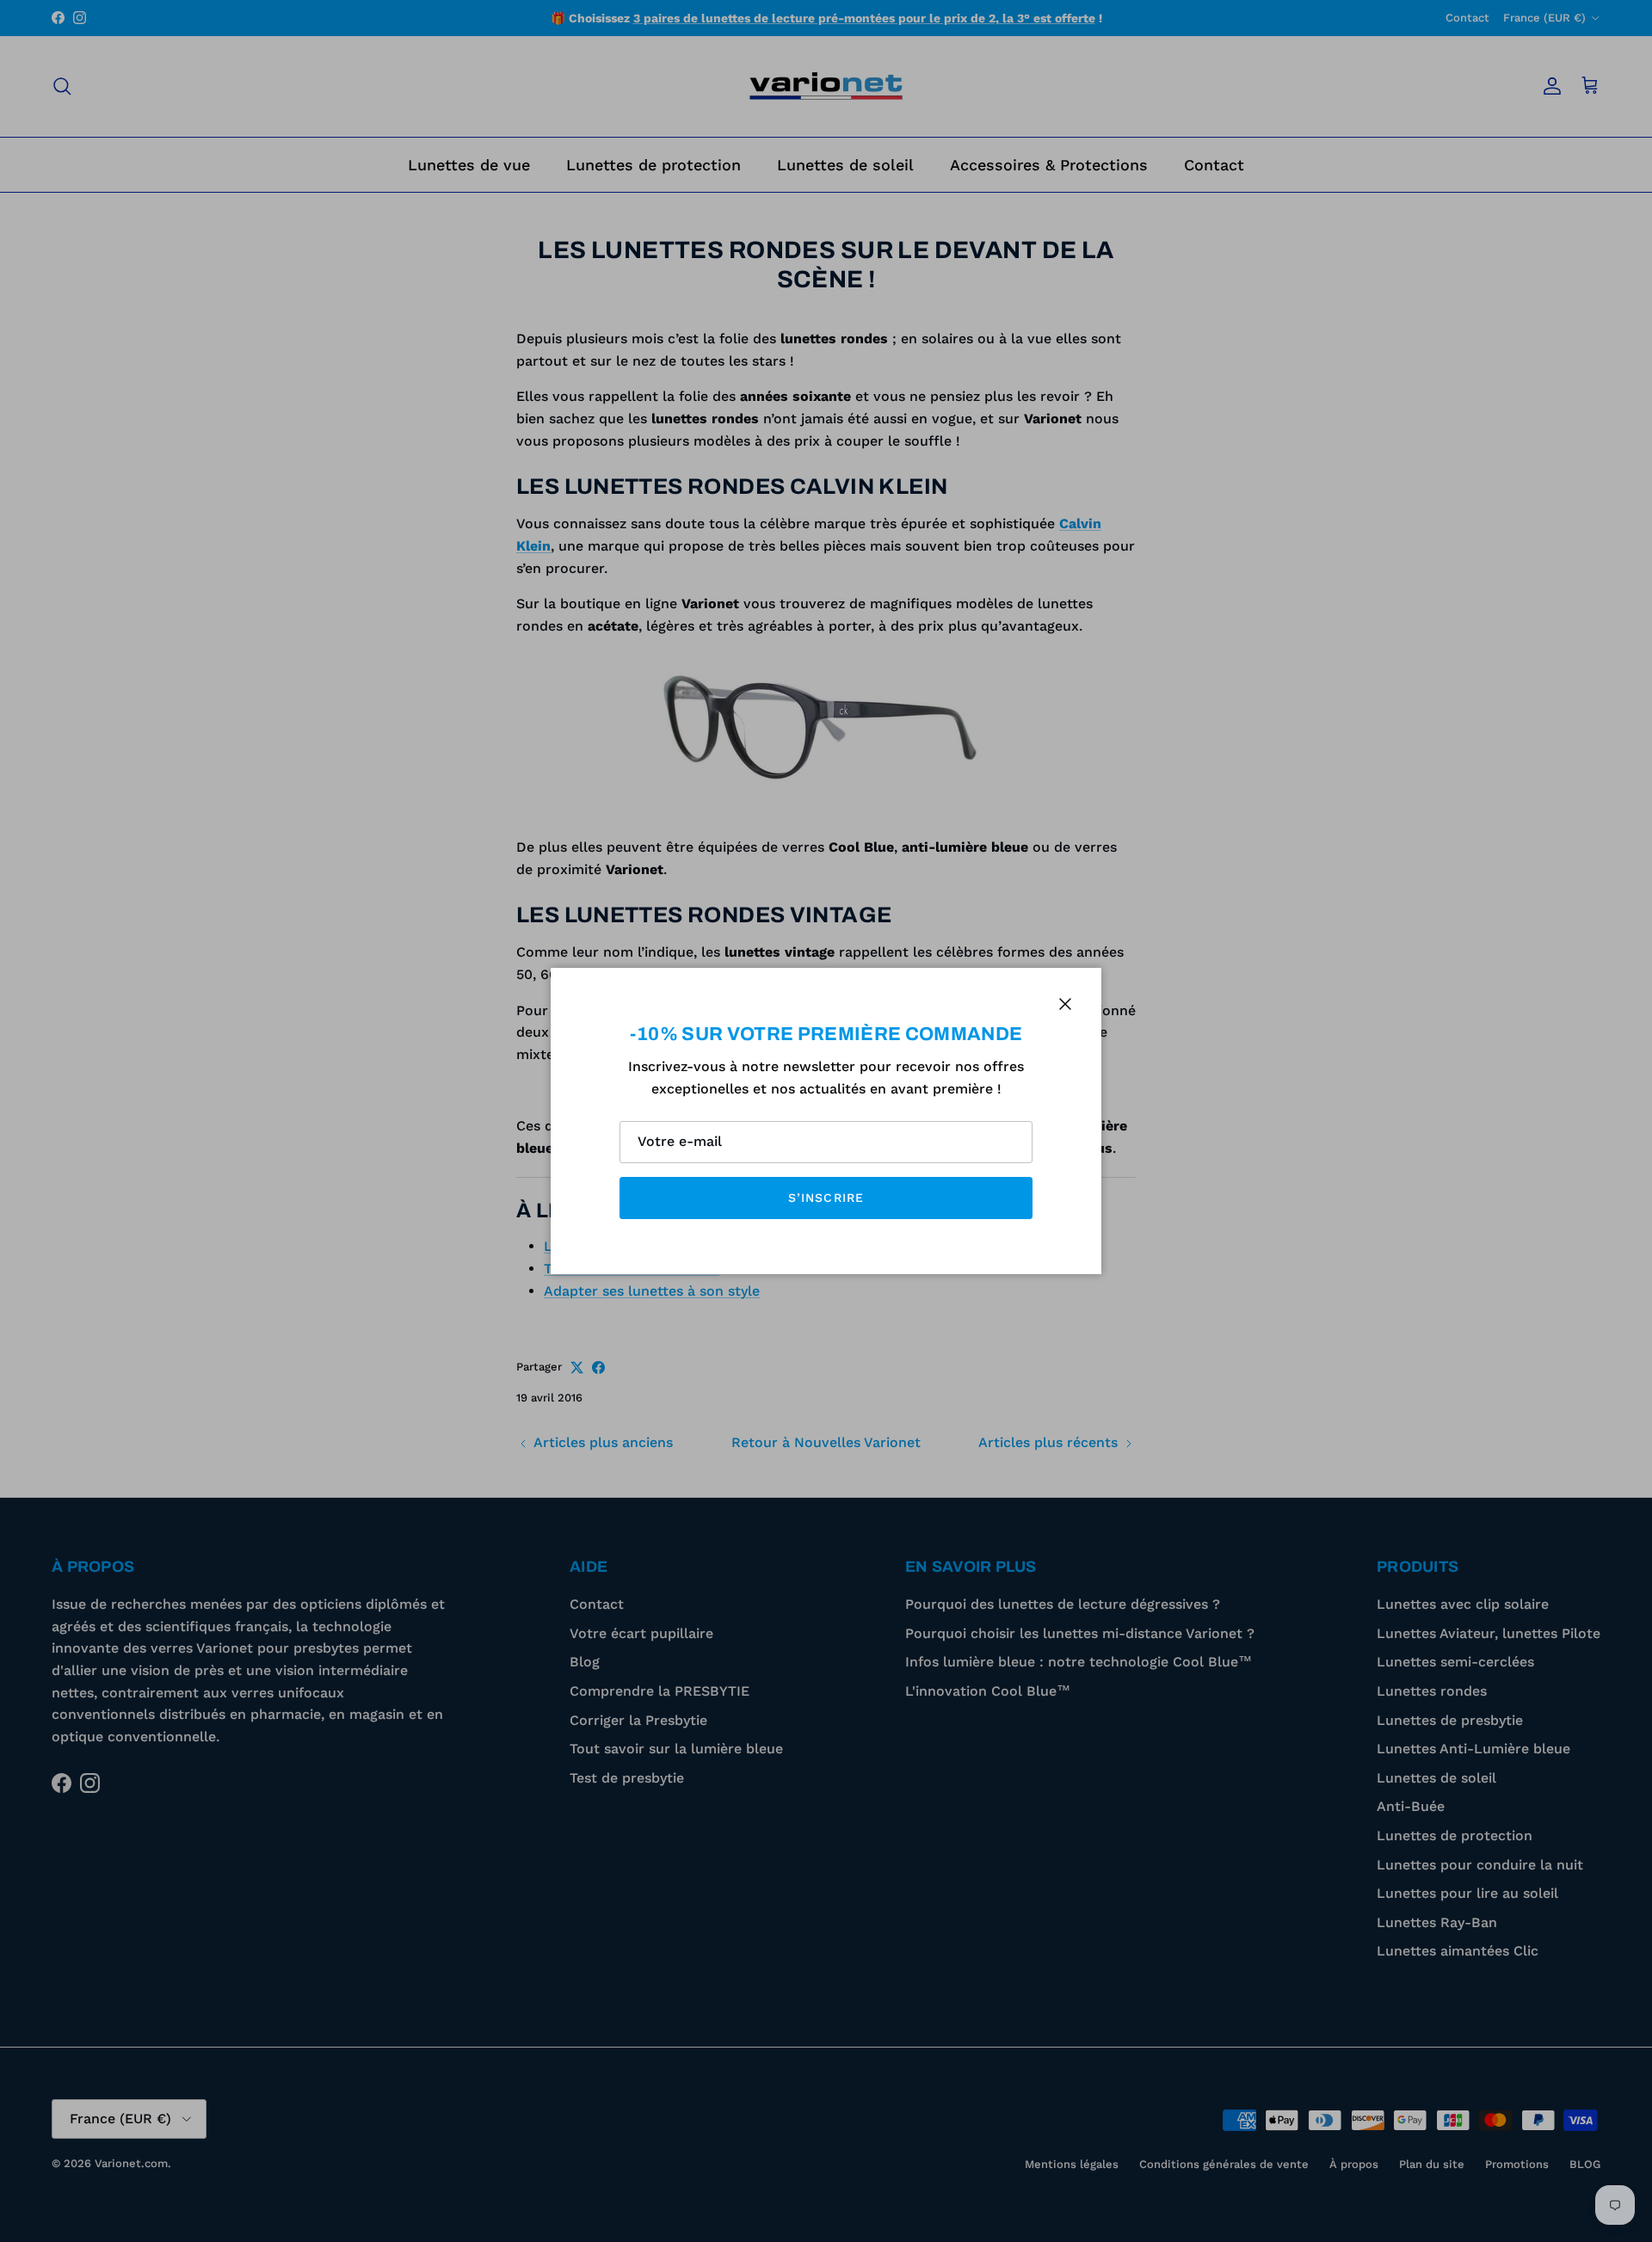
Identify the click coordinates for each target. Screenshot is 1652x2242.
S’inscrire (826, 1198)
